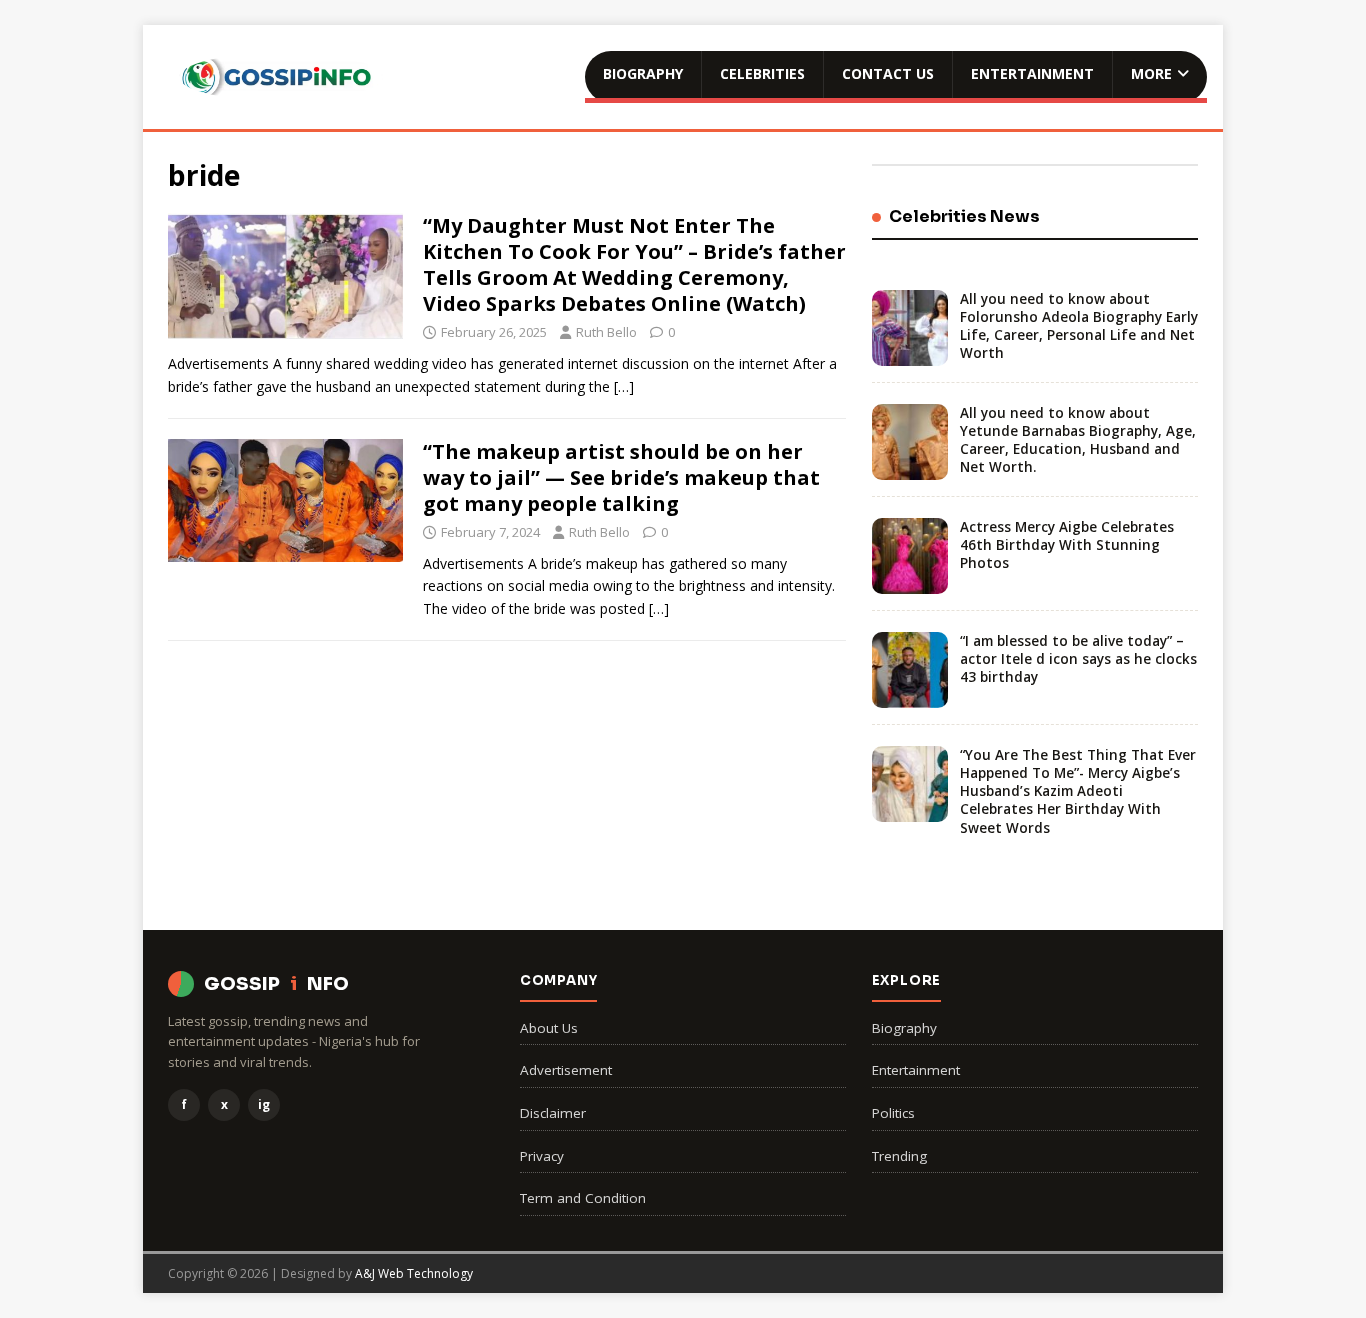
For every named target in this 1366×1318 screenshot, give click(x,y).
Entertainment (1032, 73)
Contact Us (888, 73)
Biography (643, 73)
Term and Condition (583, 1198)
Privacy (542, 1156)
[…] (624, 386)
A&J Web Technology (414, 1273)
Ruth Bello (606, 332)
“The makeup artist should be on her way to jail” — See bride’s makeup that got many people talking (621, 477)
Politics (893, 1113)
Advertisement (566, 1070)
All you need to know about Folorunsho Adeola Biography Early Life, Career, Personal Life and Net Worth (1079, 326)
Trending (899, 1156)
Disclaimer (553, 1113)
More (1151, 73)
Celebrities (762, 73)
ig (264, 1104)
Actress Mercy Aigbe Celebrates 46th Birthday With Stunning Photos (1067, 545)
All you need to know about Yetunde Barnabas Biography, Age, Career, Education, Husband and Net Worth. (1078, 440)
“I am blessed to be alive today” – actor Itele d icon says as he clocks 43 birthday (1078, 659)
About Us (549, 1028)
